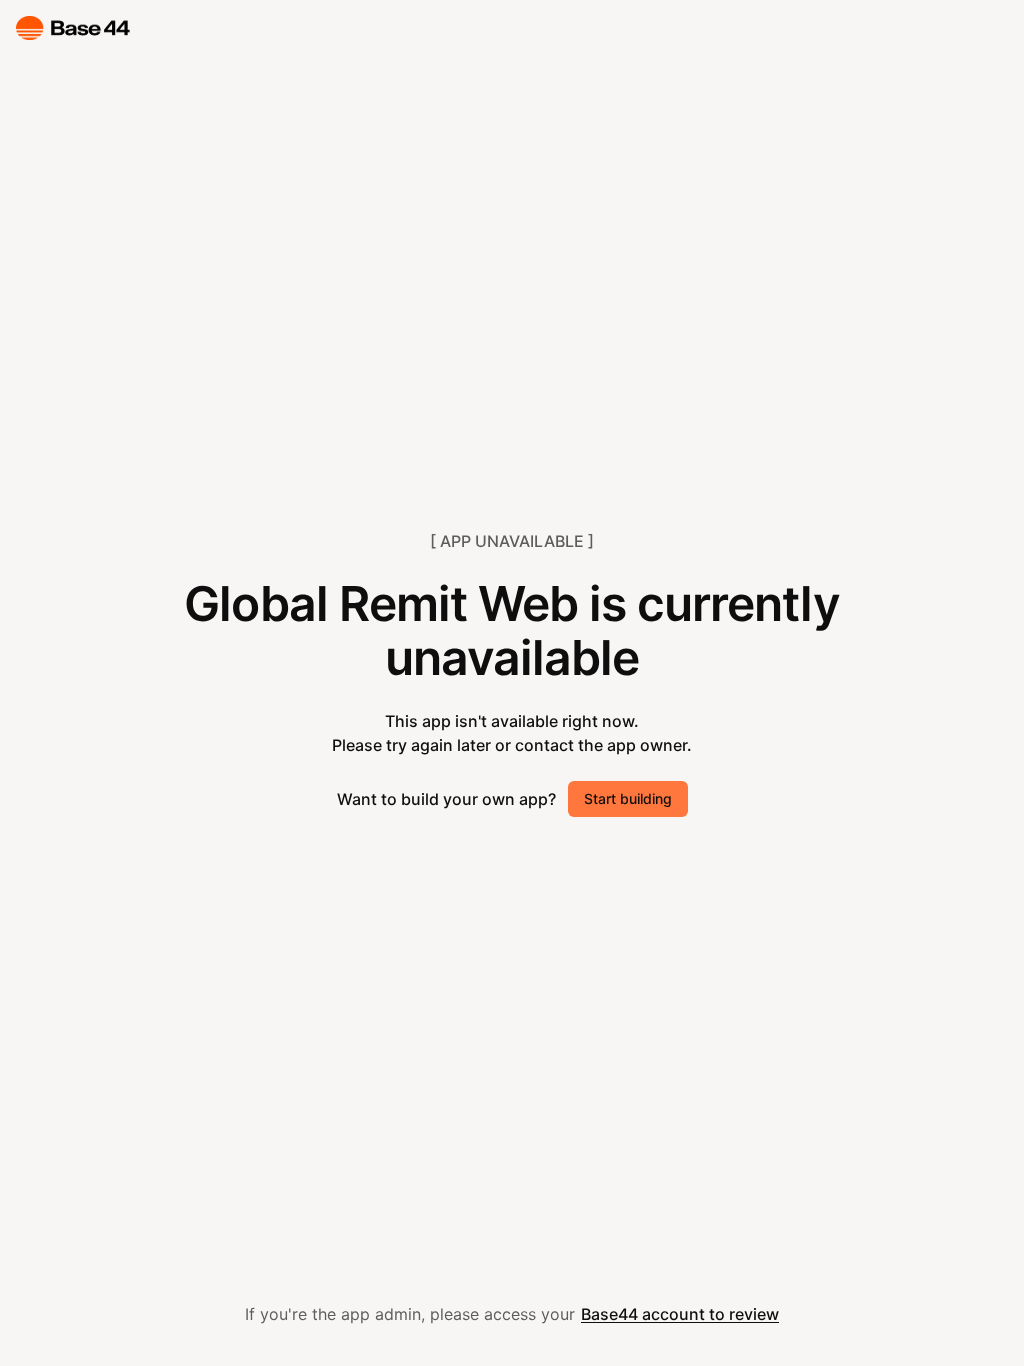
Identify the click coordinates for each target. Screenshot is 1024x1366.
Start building (628, 798)
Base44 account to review (680, 1314)
